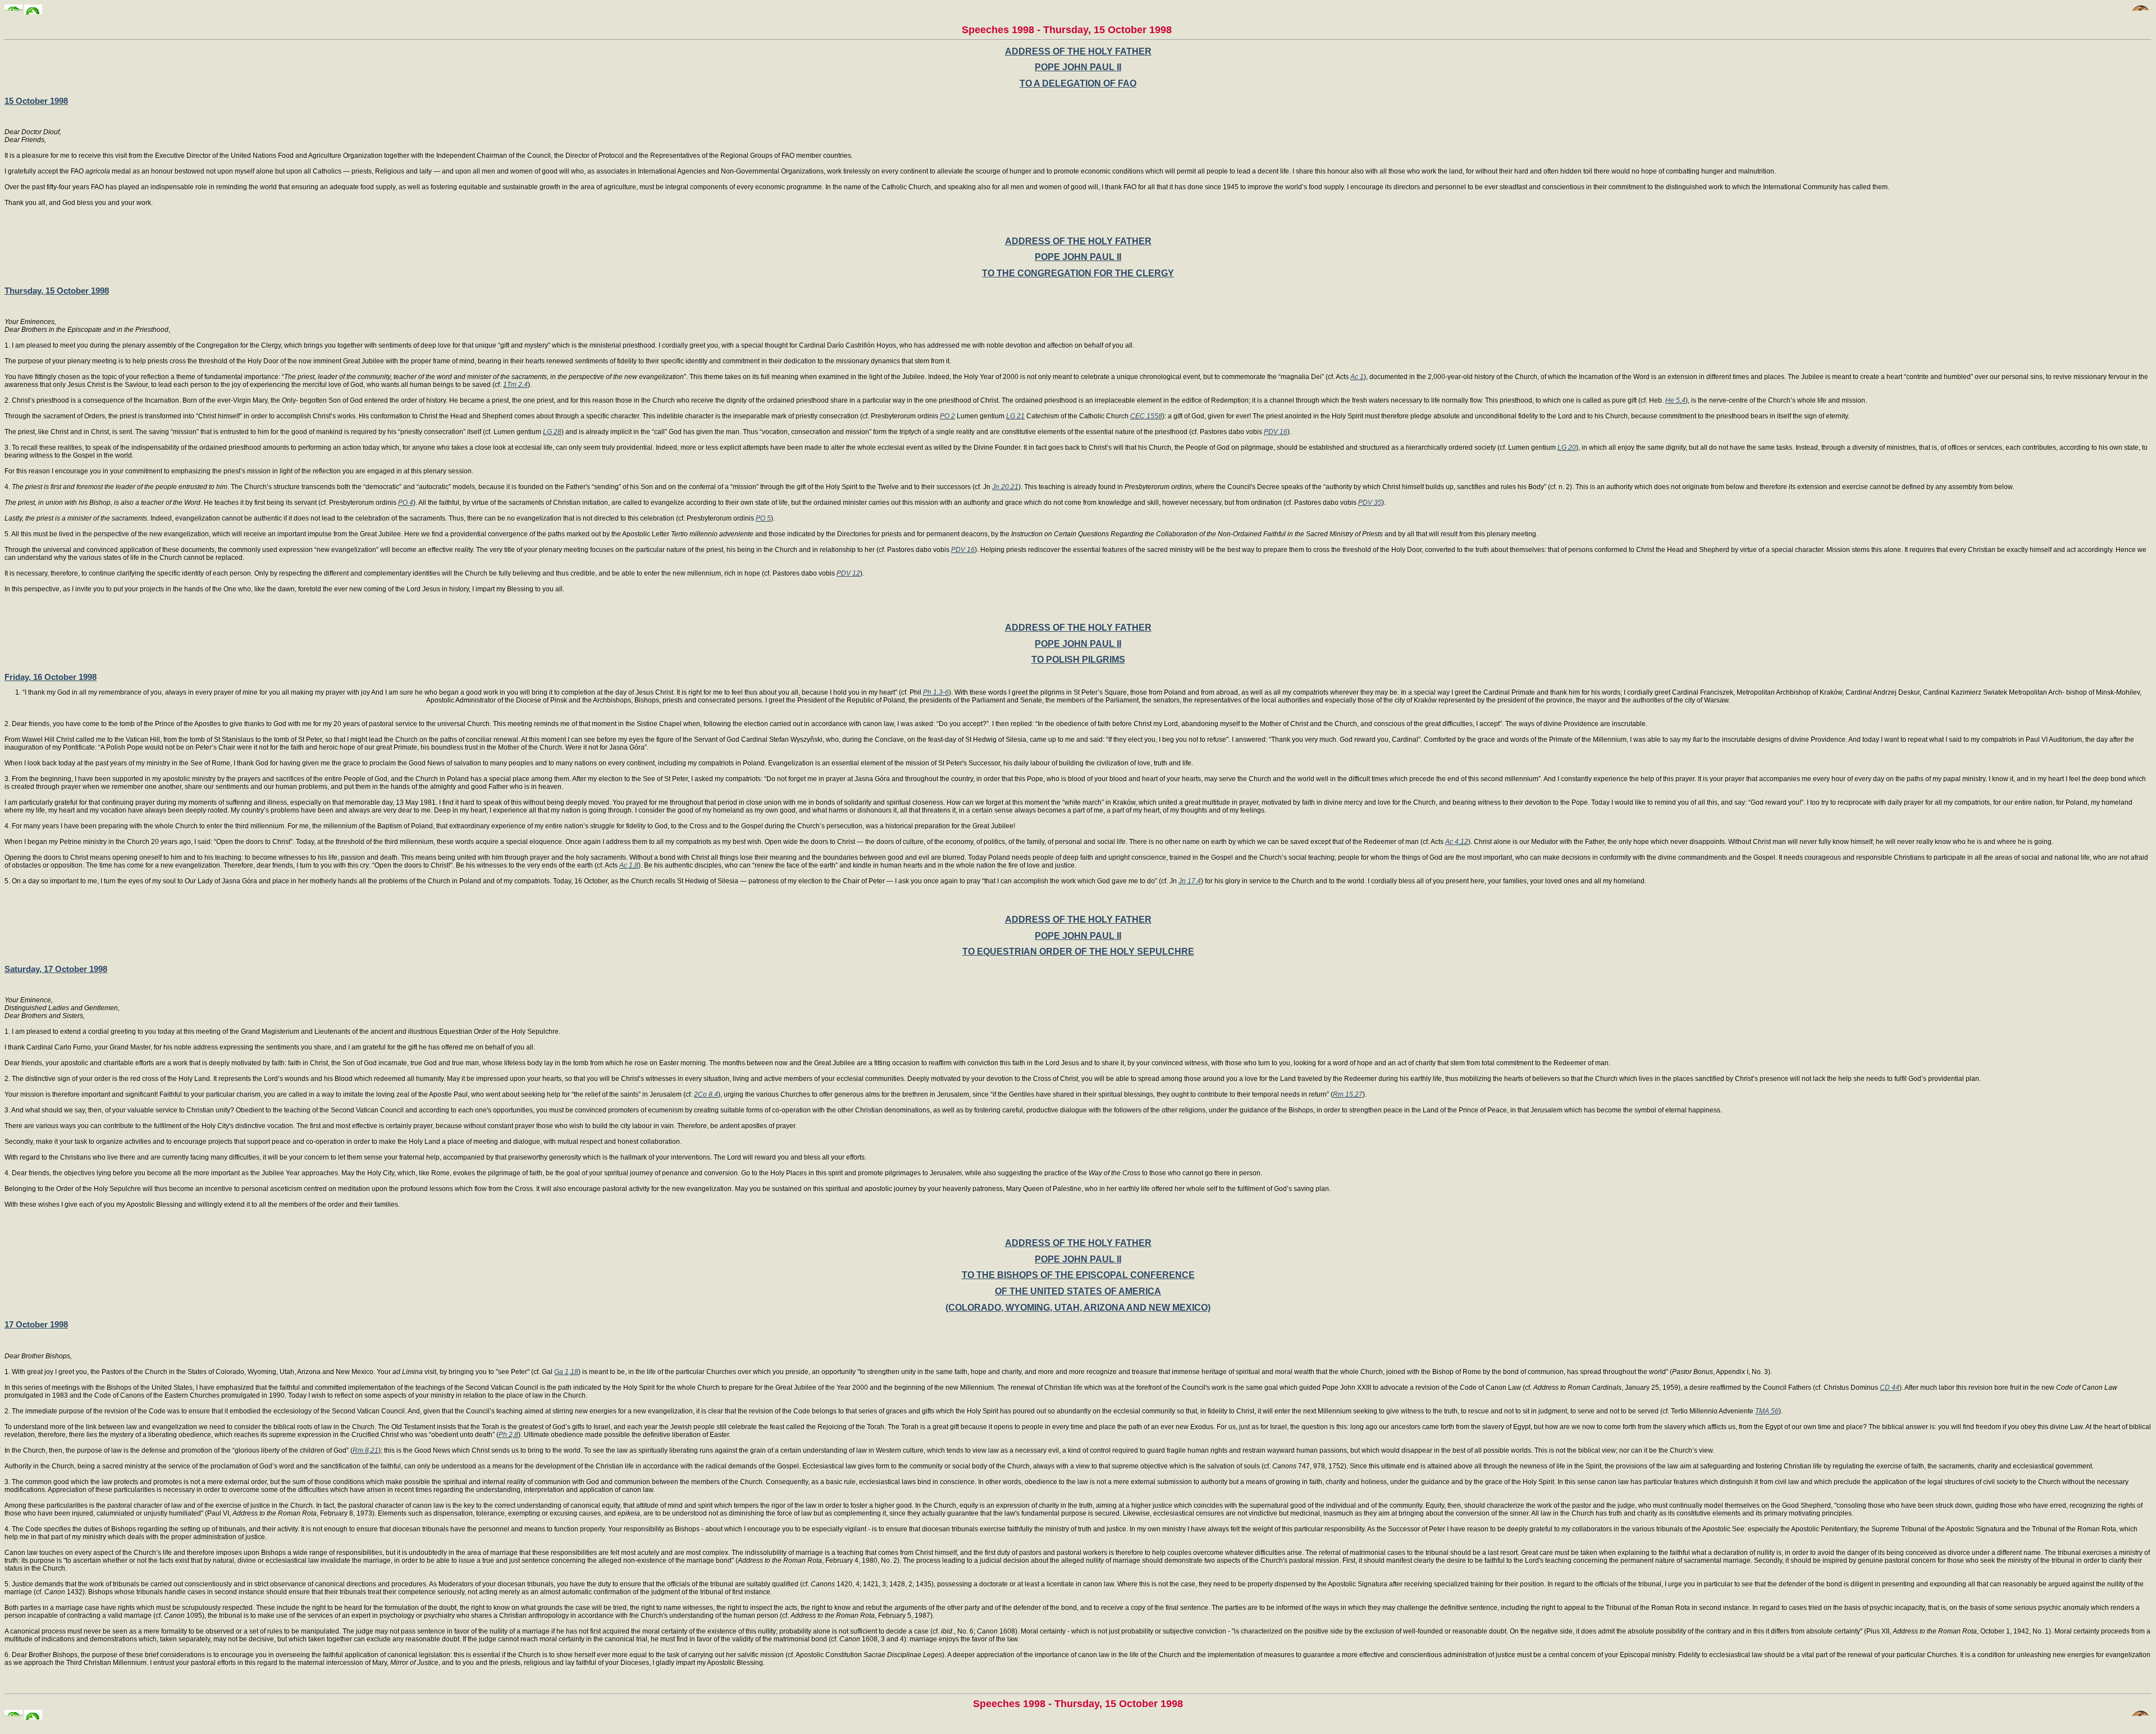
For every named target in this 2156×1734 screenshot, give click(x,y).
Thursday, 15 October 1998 (57, 291)
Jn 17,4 (1190, 881)
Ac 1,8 (629, 865)
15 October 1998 (36, 101)
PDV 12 (848, 573)
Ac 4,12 (1457, 842)
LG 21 (1015, 416)
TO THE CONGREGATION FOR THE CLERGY (1078, 273)
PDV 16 (1276, 432)
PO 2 (947, 416)
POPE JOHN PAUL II (1078, 67)
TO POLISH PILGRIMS (1078, 660)
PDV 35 (1370, 503)
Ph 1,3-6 (936, 692)
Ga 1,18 (566, 1372)
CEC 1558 (1146, 416)
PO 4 (406, 503)
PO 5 (763, 518)
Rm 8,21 (366, 1450)
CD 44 (1890, 1388)
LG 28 (552, 432)
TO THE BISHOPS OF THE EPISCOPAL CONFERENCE (1078, 1275)
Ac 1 (1357, 377)
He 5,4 (1675, 400)
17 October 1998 (36, 1324)
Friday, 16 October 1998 (51, 677)
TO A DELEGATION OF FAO (1078, 83)
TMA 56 (1767, 1411)
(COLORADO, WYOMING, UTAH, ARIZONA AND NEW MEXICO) (1078, 1308)
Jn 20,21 (1005, 487)
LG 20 (1567, 448)
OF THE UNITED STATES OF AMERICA (1078, 1291)
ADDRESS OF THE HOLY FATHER (1078, 51)
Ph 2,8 (508, 1435)
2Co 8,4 (706, 1094)
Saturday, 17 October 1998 (56, 969)
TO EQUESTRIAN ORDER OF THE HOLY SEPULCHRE (1078, 952)
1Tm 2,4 (515, 385)
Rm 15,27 (1348, 1094)
